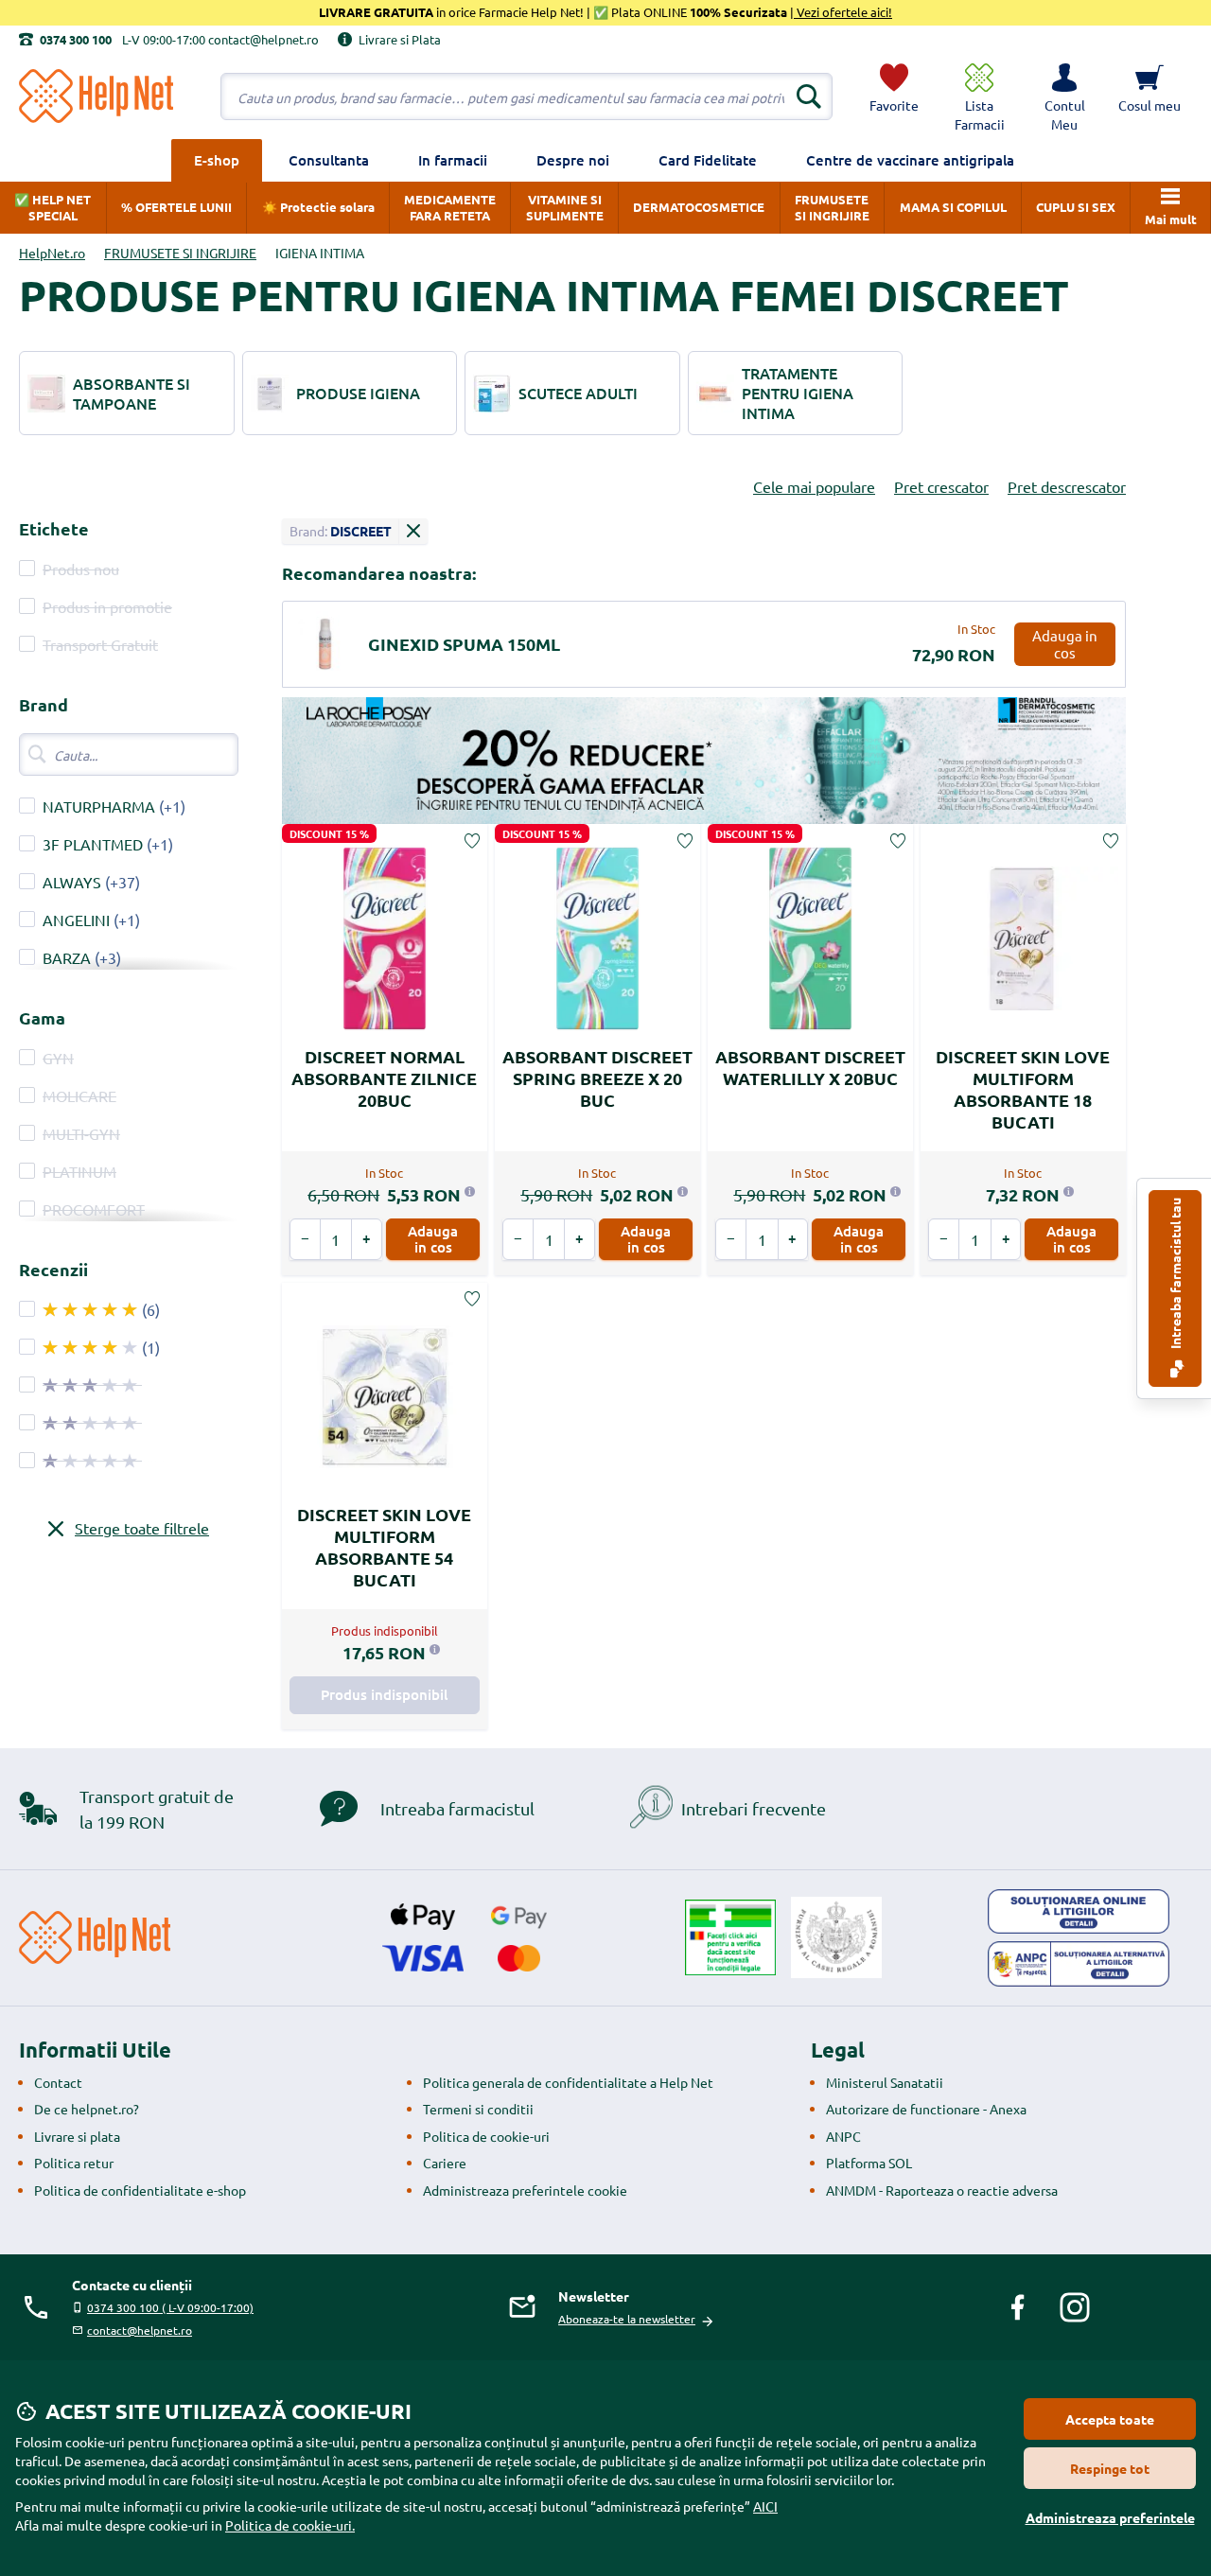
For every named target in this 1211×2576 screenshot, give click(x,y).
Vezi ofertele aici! (843, 12)
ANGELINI (76, 920)
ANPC (843, 2136)
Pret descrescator (1067, 486)
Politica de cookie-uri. (290, 2525)
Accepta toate (1110, 2419)
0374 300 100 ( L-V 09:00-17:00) (170, 2307)
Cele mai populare (814, 486)
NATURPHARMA (99, 806)
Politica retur (74, 2163)
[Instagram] (1075, 2307)
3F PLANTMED (93, 844)
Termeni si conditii (478, 2109)
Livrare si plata (77, 2136)
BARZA (67, 957)
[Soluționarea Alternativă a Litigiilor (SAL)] (1079, 1964)
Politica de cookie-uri (486, 2136)
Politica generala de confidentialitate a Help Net (568, 2082)
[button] (1064, 96)
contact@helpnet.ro (140, 2330)
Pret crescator (941, 486)
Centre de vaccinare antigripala (910, 160)
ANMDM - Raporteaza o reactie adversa (942, 2190)
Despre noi (573, 160)
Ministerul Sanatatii (885, 2082)
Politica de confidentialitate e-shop (140, 2190)
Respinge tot (1110, 2468)
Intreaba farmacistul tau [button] (1175, 1275)
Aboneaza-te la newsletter (627, 2319)
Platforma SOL (869, 2163)
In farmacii (453, 160)
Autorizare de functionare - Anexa (926, 2109)
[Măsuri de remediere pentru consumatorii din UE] (1079, 1912)
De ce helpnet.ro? (87, 2109)
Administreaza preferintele (1110, 2517)
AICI (765, 2506)
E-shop (217, 160)
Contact (58, 2082)
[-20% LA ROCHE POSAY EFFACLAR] (704, 761)
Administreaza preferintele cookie (525, 2190)
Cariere (445, 2163)
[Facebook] (1018, 2307)
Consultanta (329, 160)
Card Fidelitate (708, 160)
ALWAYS (72, 882)
